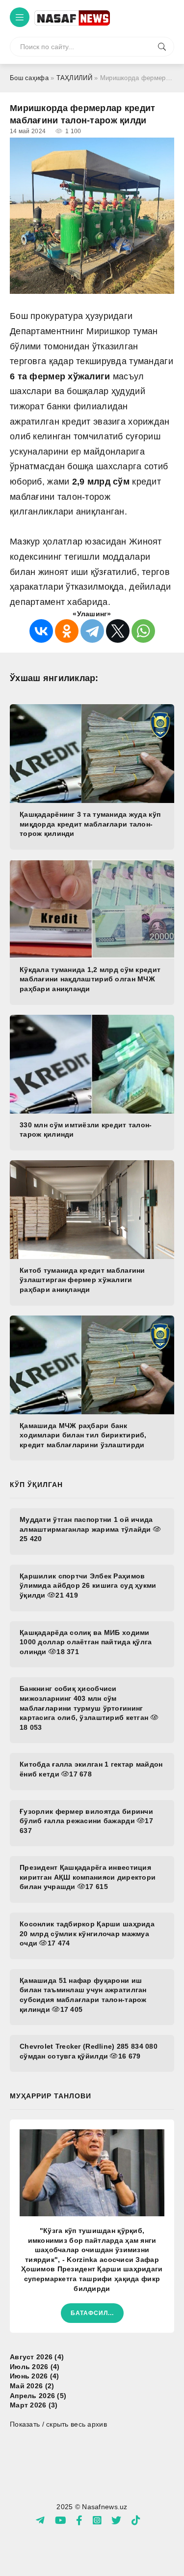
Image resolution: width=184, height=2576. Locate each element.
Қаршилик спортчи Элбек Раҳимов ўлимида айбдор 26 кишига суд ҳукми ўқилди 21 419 (88, 1586)
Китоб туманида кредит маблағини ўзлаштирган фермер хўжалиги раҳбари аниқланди (82, 1280)
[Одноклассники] (67, 631)
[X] (118, 631)
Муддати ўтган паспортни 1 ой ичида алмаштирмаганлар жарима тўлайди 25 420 (86, 1529)
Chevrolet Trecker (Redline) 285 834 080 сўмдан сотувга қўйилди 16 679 (89, 2051)
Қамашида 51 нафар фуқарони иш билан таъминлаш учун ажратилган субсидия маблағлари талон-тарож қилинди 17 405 (83, 1995)
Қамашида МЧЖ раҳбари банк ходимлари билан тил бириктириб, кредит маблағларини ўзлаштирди (83, 1435)
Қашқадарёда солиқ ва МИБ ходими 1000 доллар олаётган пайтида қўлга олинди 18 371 (86, 1642)
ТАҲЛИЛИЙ (74, 78)
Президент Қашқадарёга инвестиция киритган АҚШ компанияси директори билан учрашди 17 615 (88, 1877)
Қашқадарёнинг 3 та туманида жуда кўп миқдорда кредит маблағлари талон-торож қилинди (90, 824)
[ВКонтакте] (41, 631)
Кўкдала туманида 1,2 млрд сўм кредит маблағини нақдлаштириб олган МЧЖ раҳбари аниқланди (90, 979)
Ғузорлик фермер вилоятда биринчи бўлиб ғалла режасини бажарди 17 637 (86, 1821)
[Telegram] (92, 631)
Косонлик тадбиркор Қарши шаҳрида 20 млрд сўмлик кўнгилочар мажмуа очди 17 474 (87, 1933)
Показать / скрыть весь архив (58, 2424)
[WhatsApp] (143, 631)
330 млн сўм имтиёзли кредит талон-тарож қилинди (86, 1130)
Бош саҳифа (29, 78)
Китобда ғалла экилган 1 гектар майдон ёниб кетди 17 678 (91, 1769)
